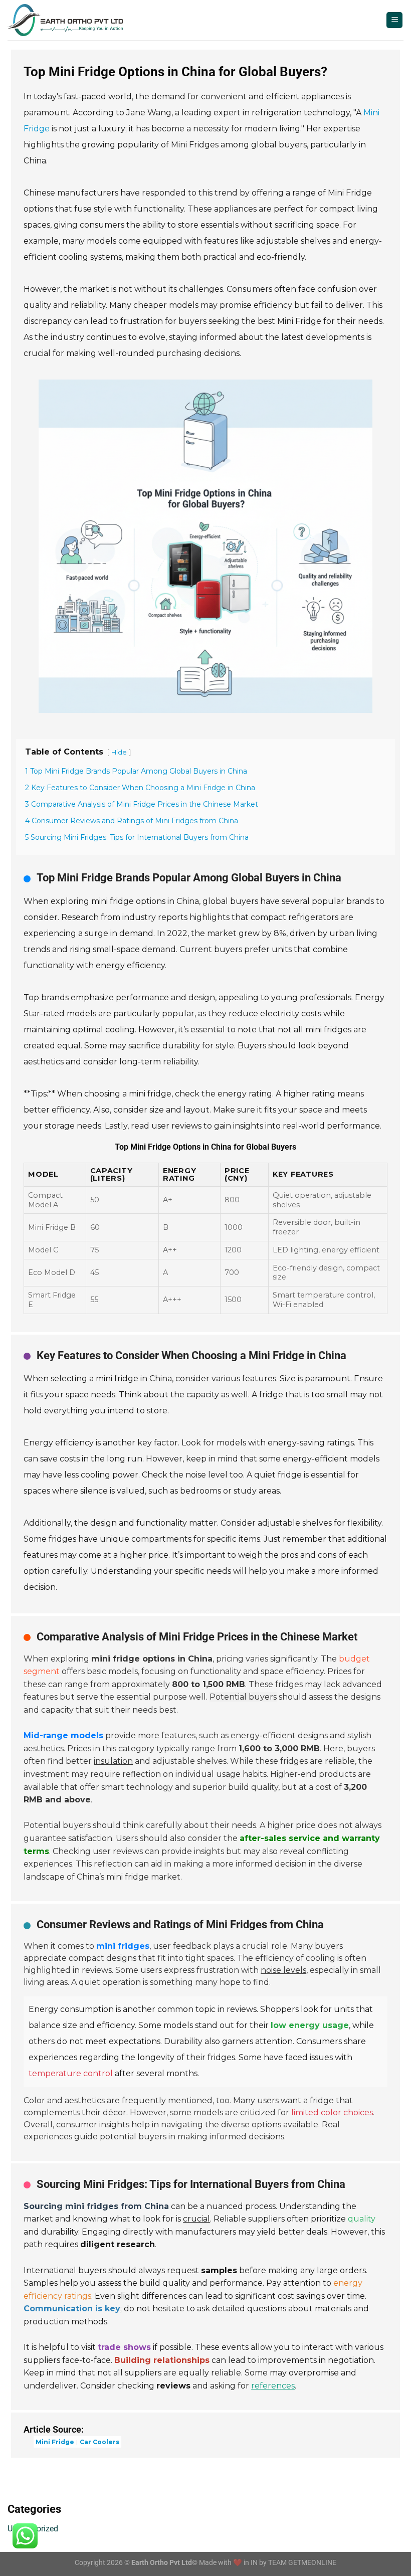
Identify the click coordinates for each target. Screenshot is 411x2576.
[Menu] (394, 20)
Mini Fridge (55, 2442)
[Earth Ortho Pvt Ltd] (65, 20)
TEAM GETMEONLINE (302, 2563)
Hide (119, 752)
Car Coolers (99, 2442)
